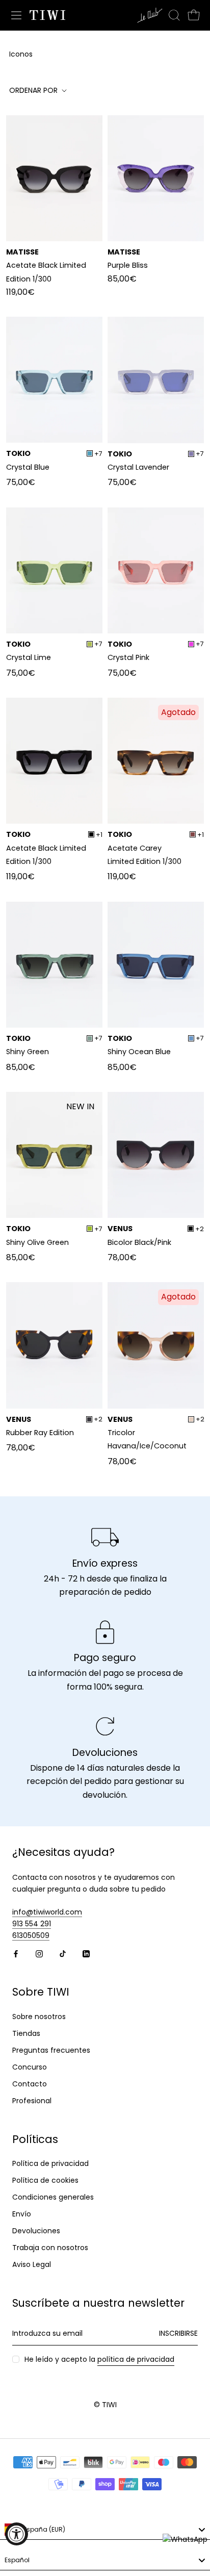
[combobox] (105, 2530)
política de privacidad (136, 2359)
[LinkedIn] (86, 1953)
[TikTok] (63, 1953)
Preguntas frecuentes (51, 2050)
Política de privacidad (50, 2163)
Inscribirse (178, 2333)
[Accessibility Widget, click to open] (17, 2534)
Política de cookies (45, 2180)
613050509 (31, 1935)
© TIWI (105, 2405)
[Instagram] (39, 1953)
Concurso (30, 2067)
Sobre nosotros (39, 2017)
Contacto (30, 2084)
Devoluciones (36, 2231)
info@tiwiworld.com (47, 1912)
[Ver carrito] (194, 15)
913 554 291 (32, 1924)
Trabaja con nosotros (50, 2248)
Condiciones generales (53, 2197)
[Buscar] (174, 15)
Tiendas (26, 2033)
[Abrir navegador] (16, 15)
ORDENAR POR (34, 90)
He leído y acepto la (99, 2359)
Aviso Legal (32, 2264)
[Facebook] (16, 1953)
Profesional (32, 2101)
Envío (22, 2214)
